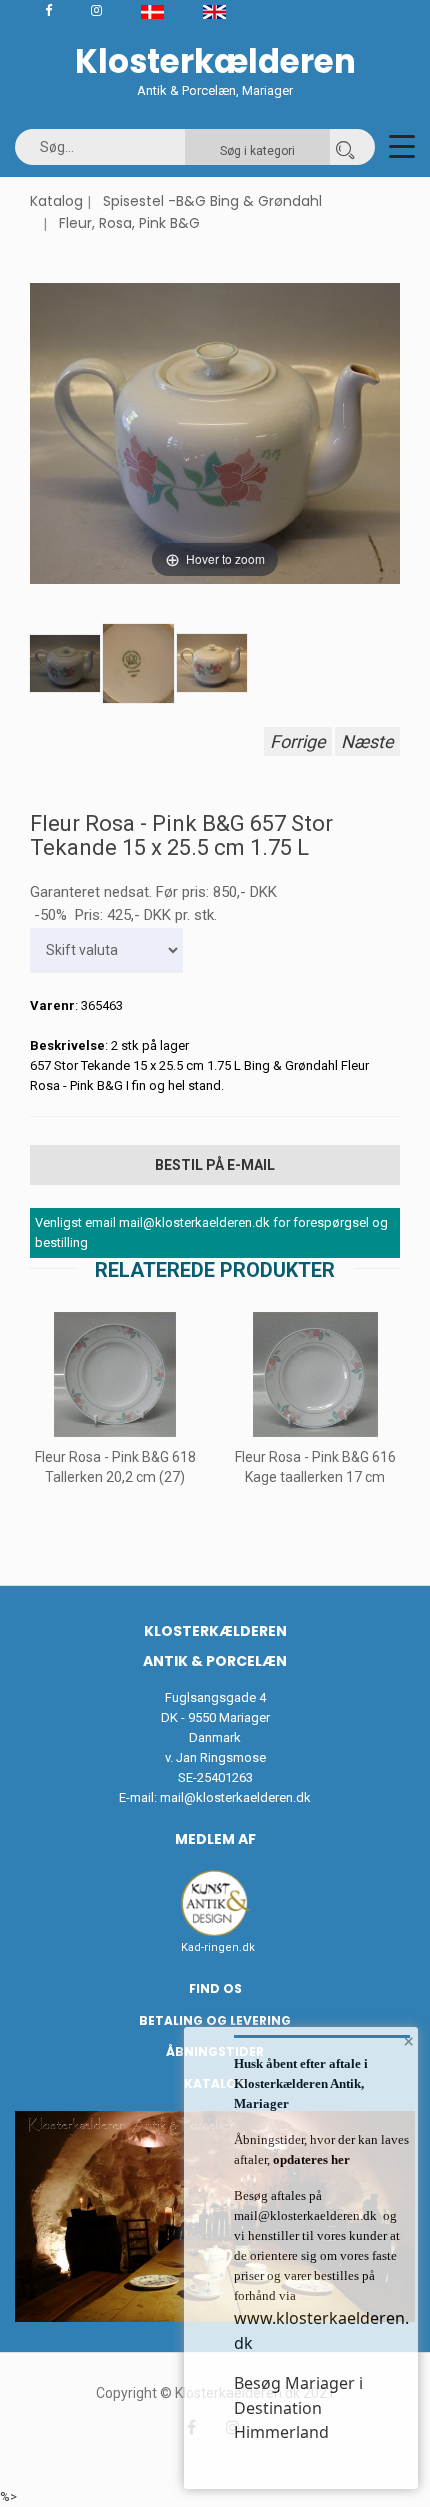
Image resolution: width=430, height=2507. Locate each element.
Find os (215, 1988)
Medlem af (215, 1839)
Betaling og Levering (215, 2020)
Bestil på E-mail (215, 1165)
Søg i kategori (257, 151)
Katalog (56, 201)
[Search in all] (345, 147)
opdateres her (310, 2159)
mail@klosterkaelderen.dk (235, 1797)
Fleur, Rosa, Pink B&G (129, 223)
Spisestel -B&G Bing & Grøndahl (212, 201)
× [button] (408, 2041)
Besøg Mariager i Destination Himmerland (298, 2407)
